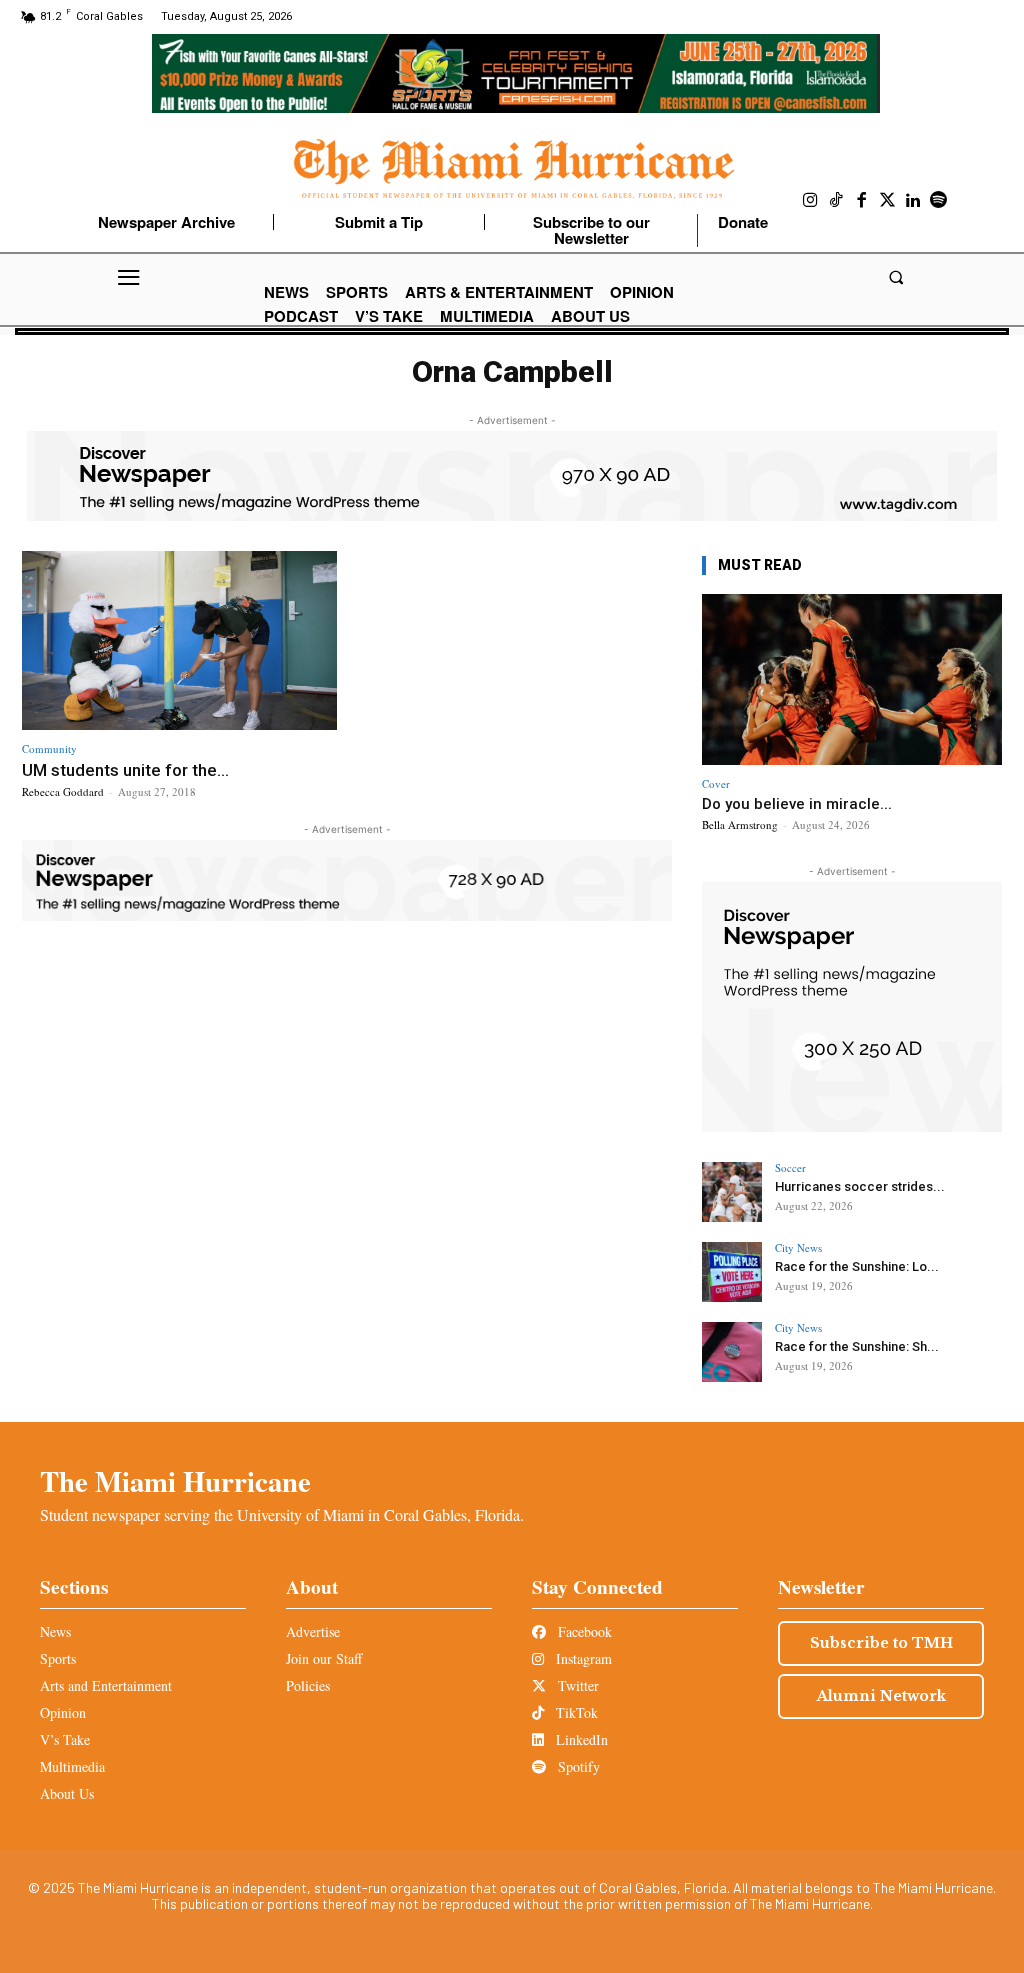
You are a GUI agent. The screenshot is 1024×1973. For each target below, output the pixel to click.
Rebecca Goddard (63, 791)
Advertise (313, 1631)
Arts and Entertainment (106, 1685)
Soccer (790, 1167)
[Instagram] (811, 201)
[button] (895, 277)
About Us (67, 1793)
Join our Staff (324, 1658)
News (55, 1631)
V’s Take (65, 1739)
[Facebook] (862, 201)
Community (49, 748)
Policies (308, 1685)
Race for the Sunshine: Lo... (857, 1266)
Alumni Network (881, 1696)
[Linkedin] (913, 201)
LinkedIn (580, 1739)
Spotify (577, 1766)
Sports (58, 1658)
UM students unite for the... (125, 770)
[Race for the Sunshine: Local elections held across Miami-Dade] (732, 1272)
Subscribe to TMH (881, 1643)
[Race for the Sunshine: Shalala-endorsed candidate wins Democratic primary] (732, 1352)
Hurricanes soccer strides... (860, 1186)
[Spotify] (939, 201)
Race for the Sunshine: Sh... (857, 1346)
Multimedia (72, 1766)
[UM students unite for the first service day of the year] (179, 641)
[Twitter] (888, 201)
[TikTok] (837, 201)
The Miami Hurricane (175, 1481)
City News (798, 1247)
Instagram (582, 1658)
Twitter (576, 1685)
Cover (716, 783)
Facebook (583, 1631)
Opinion (63, 1712)
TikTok (575, 1712)
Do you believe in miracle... (797, 804)
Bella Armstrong (740, 824)
